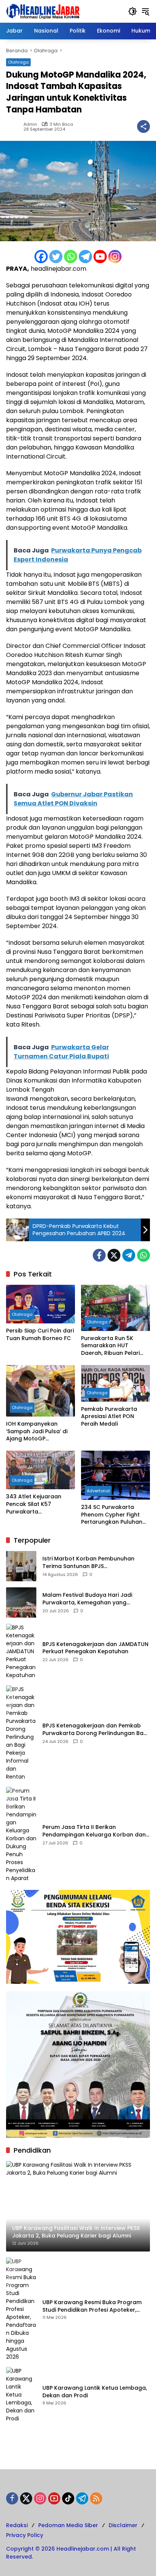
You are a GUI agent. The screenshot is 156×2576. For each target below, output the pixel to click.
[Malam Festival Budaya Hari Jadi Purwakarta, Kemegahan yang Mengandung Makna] (21, 1602)
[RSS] (96, 2498)
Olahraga (18, 62)
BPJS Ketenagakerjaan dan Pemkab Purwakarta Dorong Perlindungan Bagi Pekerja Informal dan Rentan (95, 1730)
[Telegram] (85, 257)
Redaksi (17, 2525)
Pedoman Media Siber (68, 2525)
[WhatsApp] (144, 1255)
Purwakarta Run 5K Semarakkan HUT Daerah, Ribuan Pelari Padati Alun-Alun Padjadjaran (110, 1346)
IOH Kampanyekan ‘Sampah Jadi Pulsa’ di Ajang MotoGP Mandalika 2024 (37, 1432)
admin (30, 124)
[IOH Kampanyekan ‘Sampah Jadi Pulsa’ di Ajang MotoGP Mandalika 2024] (41, 1391)
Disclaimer (123, 2525)
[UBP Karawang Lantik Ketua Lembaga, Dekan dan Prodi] (21, 2395)
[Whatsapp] (71, 257)
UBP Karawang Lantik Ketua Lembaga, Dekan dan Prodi (95, 2392)
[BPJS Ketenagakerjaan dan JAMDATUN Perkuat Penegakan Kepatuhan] (21, 1652)
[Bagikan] (144, 126)
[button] (133, 11)
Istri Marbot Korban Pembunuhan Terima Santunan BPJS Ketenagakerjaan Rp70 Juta (88, 1563)
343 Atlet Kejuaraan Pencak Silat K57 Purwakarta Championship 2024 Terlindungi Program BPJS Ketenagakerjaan (37, 1504)
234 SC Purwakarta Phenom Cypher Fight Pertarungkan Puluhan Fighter (112, 1515)
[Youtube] (100, 257)
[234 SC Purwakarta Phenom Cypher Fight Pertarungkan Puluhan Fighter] (115, 1475)
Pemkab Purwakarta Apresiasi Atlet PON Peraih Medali (109, 1417)
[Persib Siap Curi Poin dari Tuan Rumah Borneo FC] (41, 1304)
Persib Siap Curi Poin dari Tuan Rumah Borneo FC (40, 1335)
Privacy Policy (25, 2535)
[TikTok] (68, 2498)
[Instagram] (115, 257)
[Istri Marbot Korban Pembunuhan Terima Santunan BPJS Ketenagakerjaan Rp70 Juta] (21, 1566)
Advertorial (98, 1491)
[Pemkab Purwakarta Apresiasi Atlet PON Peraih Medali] (115, 1383)
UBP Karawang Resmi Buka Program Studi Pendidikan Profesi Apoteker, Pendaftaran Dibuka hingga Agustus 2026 (93, 2306)
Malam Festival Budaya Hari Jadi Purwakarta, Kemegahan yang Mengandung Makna (87, 1599)
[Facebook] (41, 257)
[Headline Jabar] (43, 11)
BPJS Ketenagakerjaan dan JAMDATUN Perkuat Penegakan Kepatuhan (95, 1648)
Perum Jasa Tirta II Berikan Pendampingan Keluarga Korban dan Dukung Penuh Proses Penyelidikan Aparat (94, 1831)
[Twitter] (56, 257)
